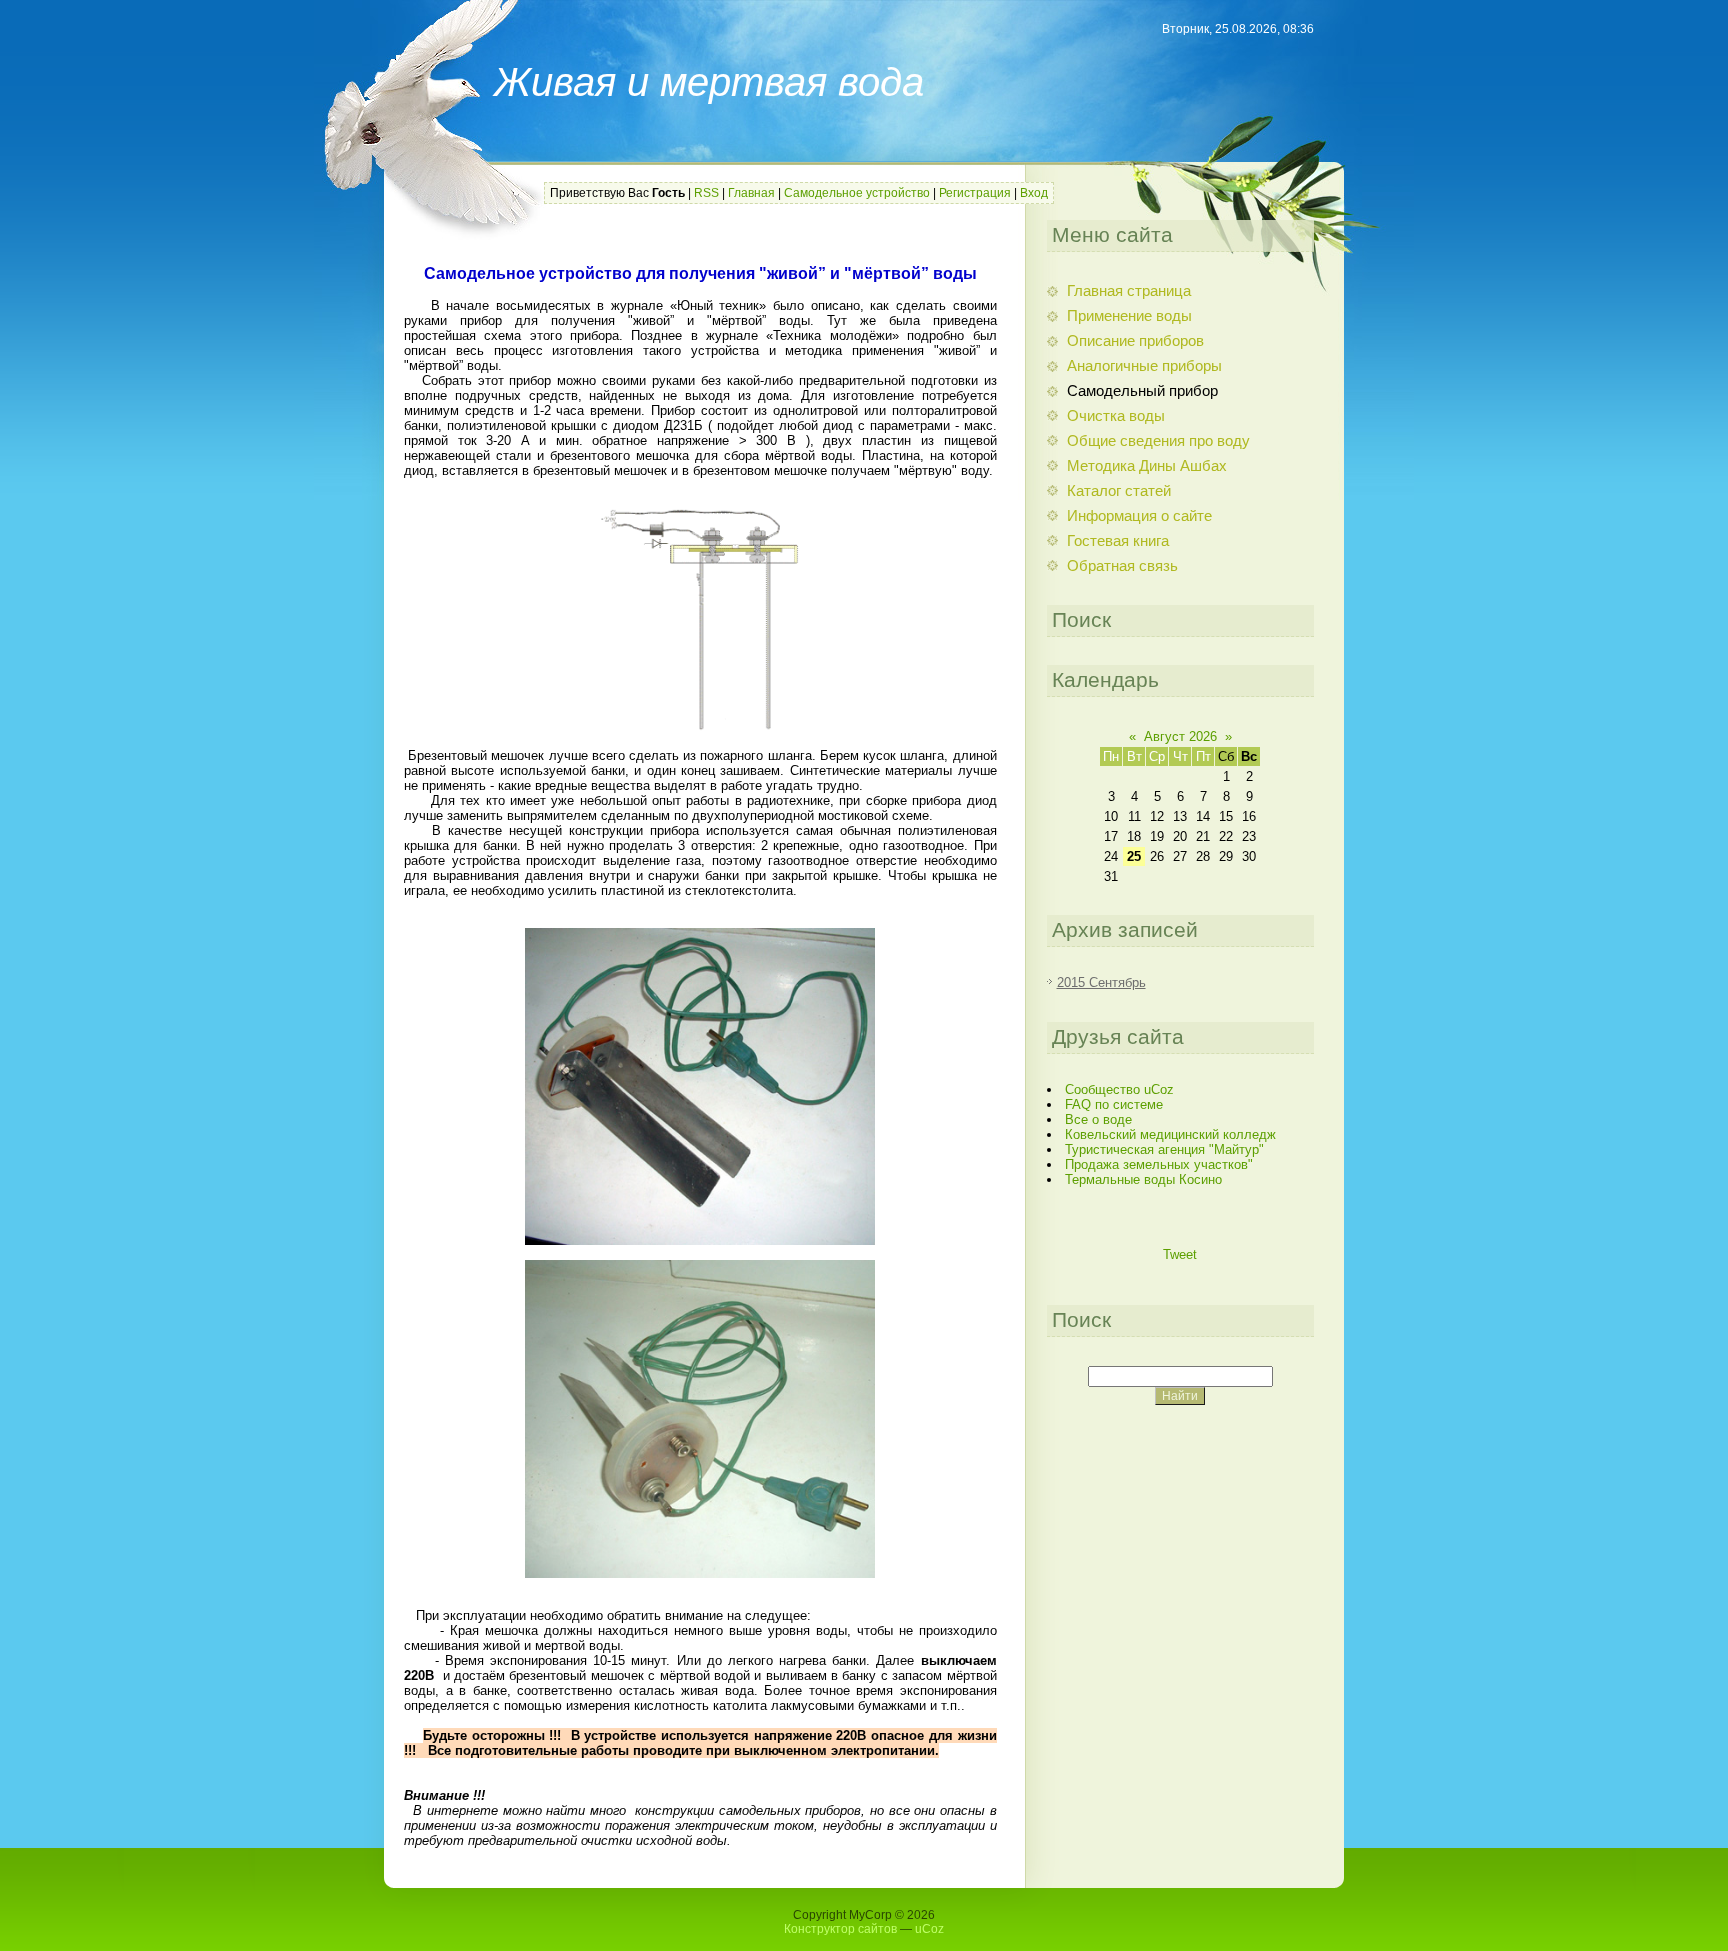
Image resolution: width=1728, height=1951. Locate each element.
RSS (706, 193)
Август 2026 (1180, 736)
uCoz (929, 1929)
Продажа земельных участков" (1159, 1164)
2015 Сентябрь (1101, 982)
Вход (1034, 193)
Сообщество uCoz (1119, 1089)
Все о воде (1098, 1119)
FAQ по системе (1114, 1104)
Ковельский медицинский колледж (1170, 1134)
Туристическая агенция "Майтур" (1164, 1149)
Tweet (1180, 1254)
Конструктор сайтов (840, 1929)
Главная (751, 193)
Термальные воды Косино (1143, 1179)
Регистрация (975, 193)
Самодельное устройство (857, 193)
